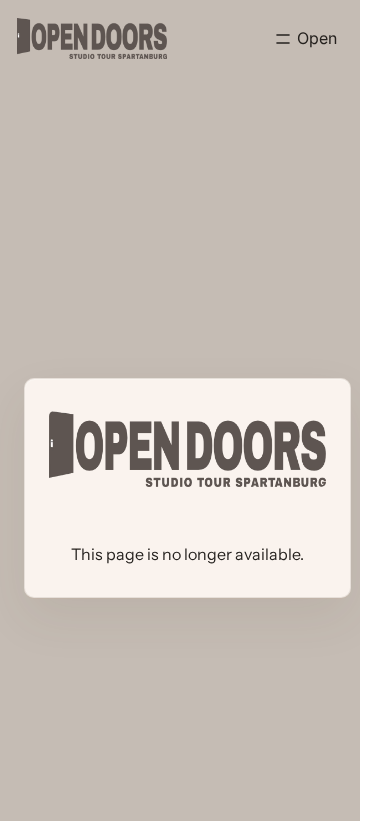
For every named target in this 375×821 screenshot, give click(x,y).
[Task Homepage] (92, 38)
